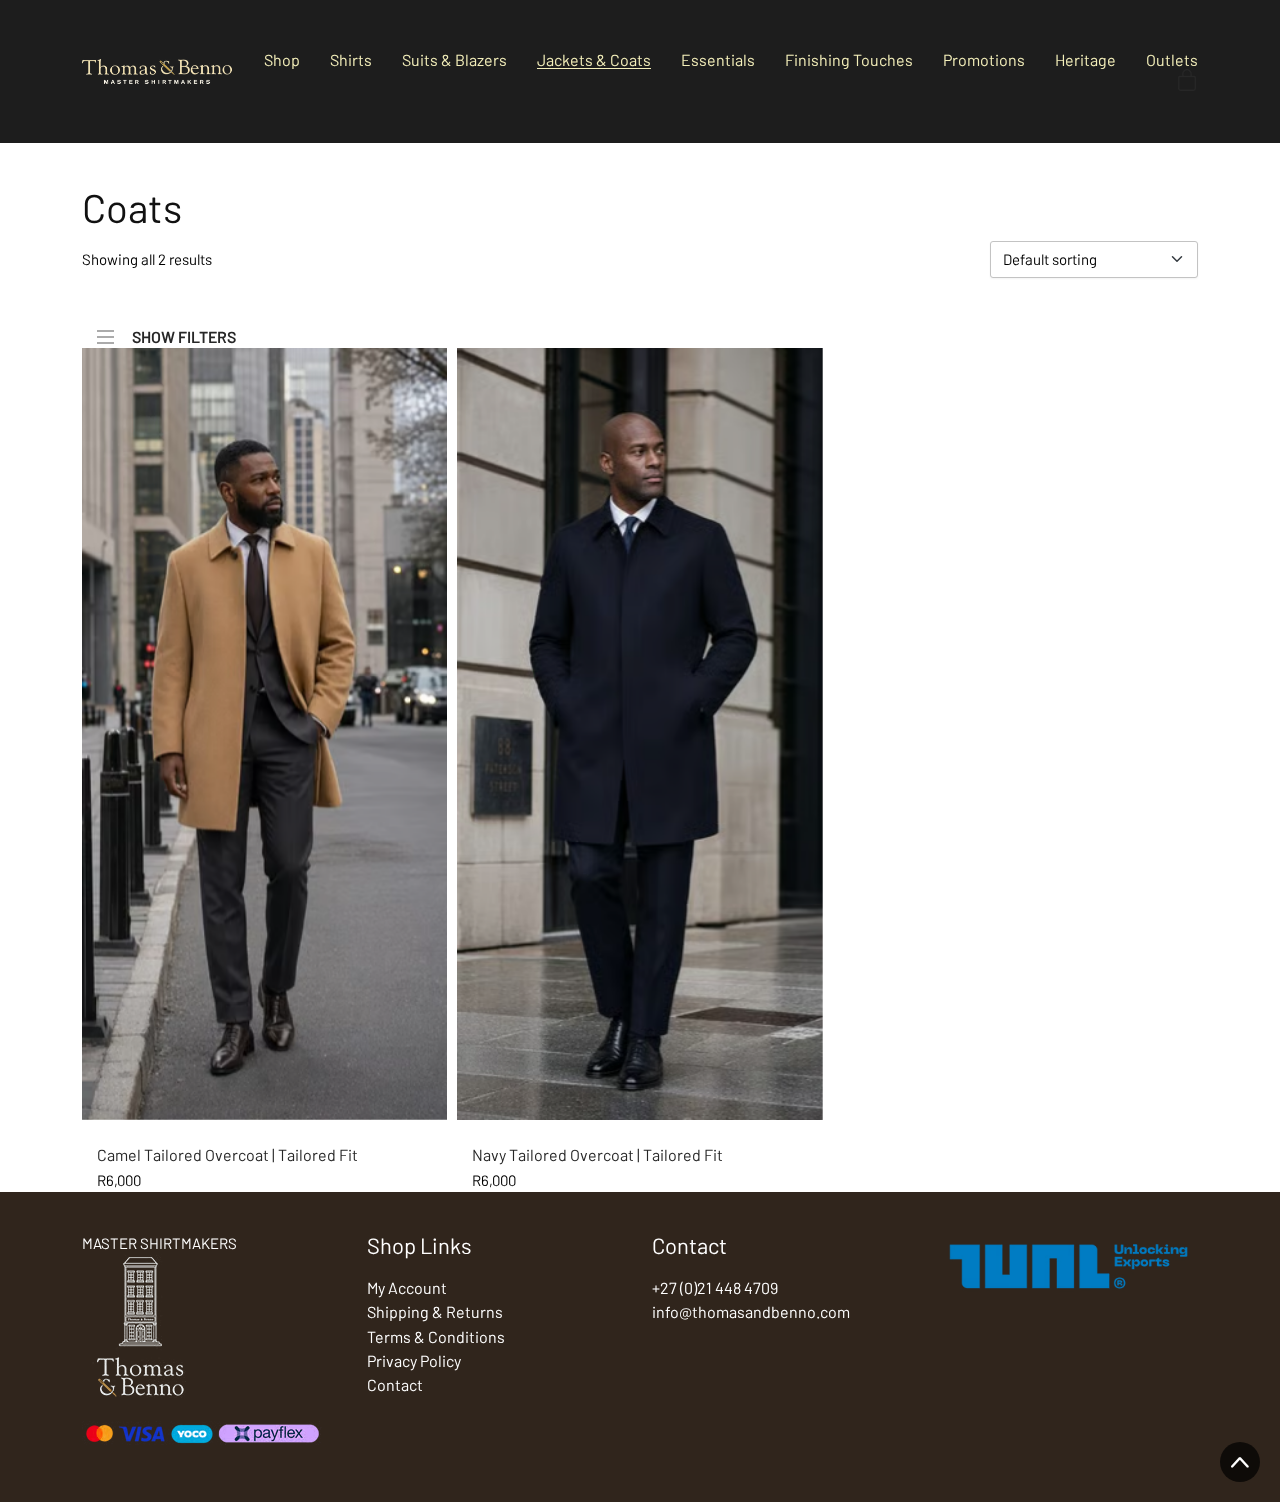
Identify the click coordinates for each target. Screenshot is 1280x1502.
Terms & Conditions (436, 1336)
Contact (395, 1384)
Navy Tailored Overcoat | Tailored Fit (597, 1154)
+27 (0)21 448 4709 (715, 1287)
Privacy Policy (414, 1360)
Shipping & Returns (435, 1311)
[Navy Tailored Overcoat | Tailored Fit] (639, 734)
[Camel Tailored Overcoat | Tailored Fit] (264, 734)
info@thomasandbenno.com (751, 1311)
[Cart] (1187, 81)
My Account (407, 1287)
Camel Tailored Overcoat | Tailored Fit (227, 1154)
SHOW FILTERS (184, 335)
